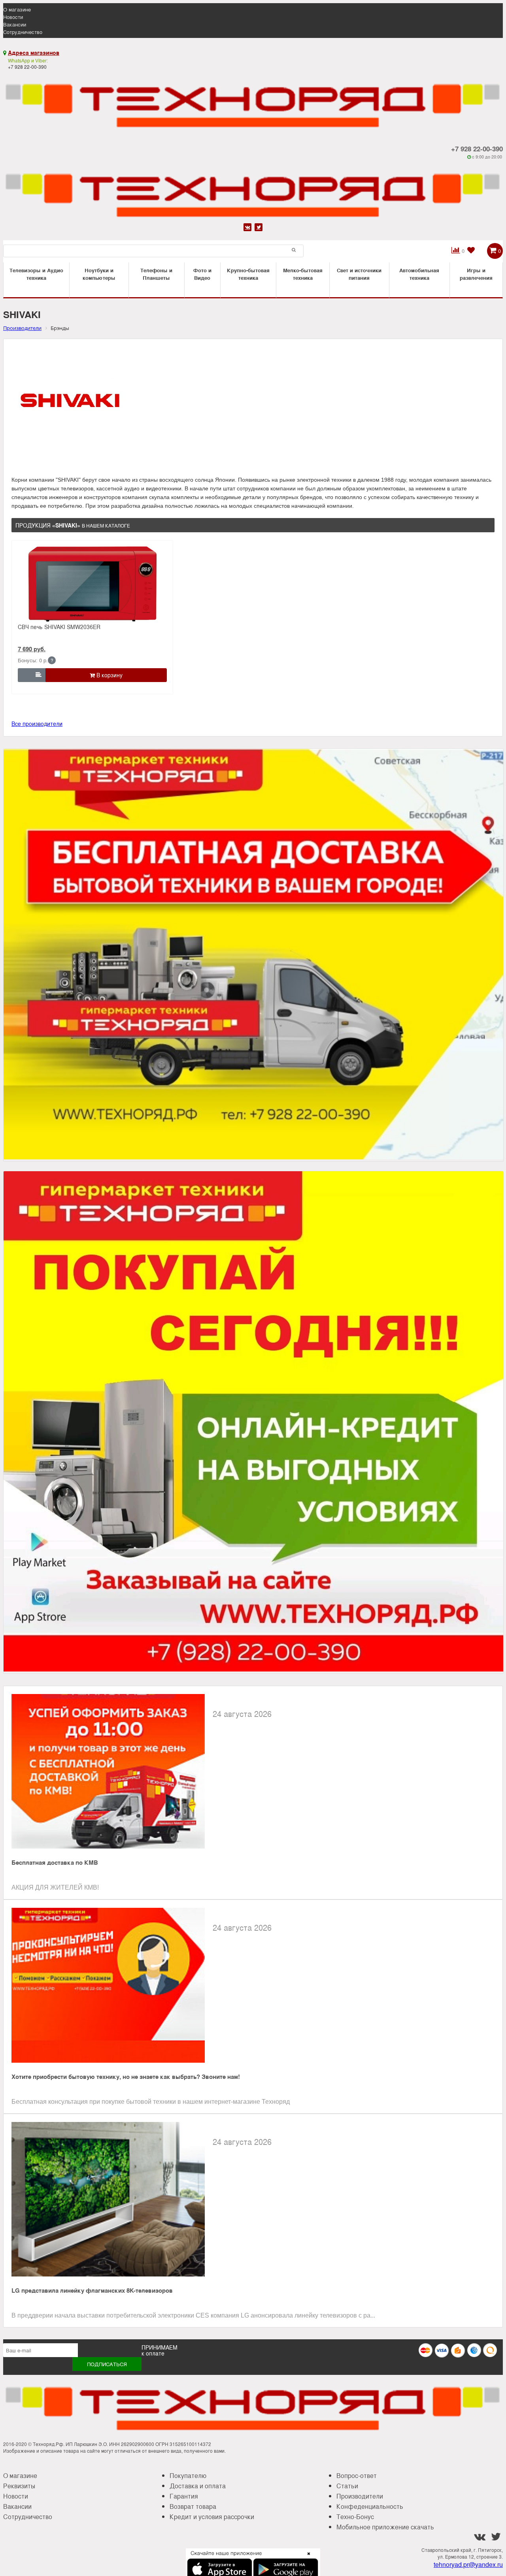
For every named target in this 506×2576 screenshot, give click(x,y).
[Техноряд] (253, 190)
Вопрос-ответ (357, 2475)
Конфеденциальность (370, 2506)
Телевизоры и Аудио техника (36, 274)
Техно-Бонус (355, 2517)
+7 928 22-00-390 (477, 149)
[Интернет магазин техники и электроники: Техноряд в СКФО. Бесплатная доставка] (253, 101)
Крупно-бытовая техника (248, 274)
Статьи (347, 2486)
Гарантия (184, 2496)
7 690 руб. (32, 649)
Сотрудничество (23, 32)
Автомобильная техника (419, 274)
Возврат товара (193, 2506)
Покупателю (188, 2475)
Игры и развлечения (476, 274)
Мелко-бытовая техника (303, 274)
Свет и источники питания (359, 274)
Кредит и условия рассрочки (212, 2517)
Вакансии (15, 24)
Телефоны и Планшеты (156, 274)
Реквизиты (19, 2486)
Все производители (37, 724)
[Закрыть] (306, 2558)
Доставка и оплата (198, 2486)
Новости (13, 17)
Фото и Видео (202, 274)
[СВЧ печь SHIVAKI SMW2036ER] (93, 584)
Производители (360, 2496)
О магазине (17, 9)
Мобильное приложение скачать (385, 2527)
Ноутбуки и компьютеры (99, 274)
